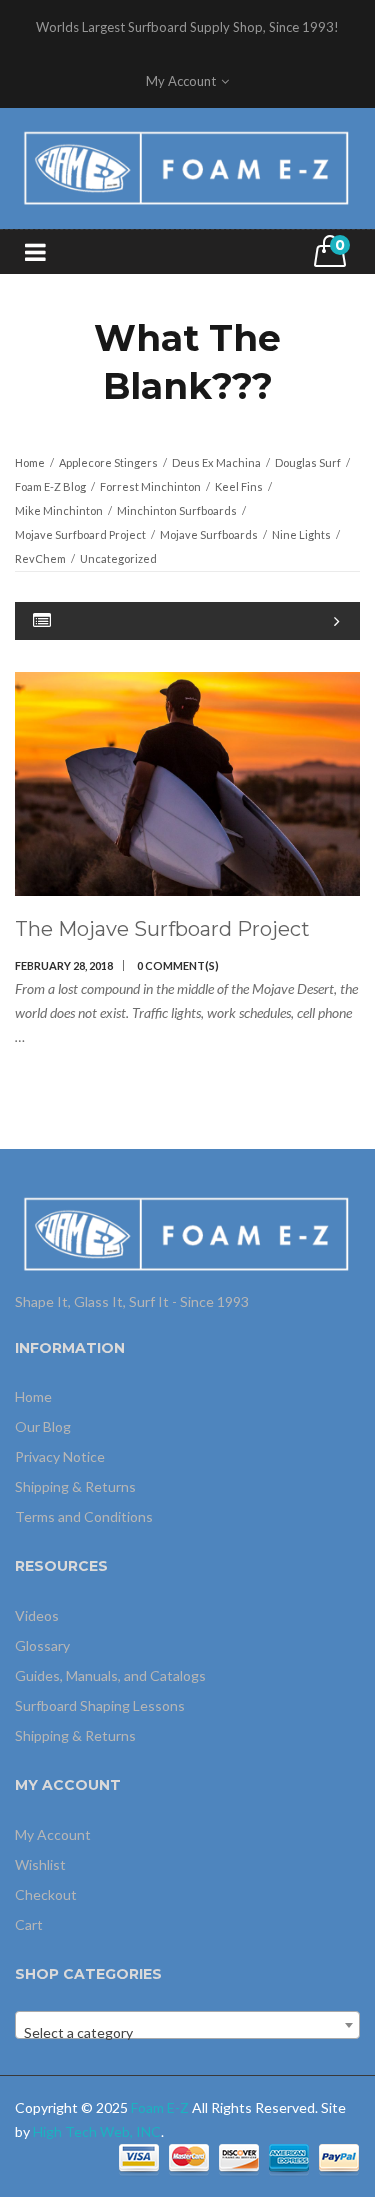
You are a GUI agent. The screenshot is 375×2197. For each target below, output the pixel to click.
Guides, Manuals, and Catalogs (110, 1675)
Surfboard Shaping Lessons (100, 1705)
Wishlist (40, 1864)
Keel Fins (239, 486)
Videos (37, 1615)
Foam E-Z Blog (50, 486)
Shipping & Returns (75, 1486)
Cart (29, 1924)
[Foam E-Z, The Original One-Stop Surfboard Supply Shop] (187, 166)
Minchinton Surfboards (177, 510)
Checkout (46, 1894)
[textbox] (187, 2033)
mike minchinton (59, 510)
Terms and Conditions (84, 1516)
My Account (53, 1834)
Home (30, 462)
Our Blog (43, 1426)
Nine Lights (301, 534)
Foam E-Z (160, 2107)
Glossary (42, 1645)
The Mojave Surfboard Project (162, 929)
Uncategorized (118, 558)
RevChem (40, 558)
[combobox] (187, 2025)
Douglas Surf (308, 462)
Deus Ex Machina (216, 462)
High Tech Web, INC (97, 2131)
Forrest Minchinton (150, 486)
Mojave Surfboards (209, 534)
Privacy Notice (60, 1456)
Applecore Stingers (108, 462)
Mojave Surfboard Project (80, 534)
